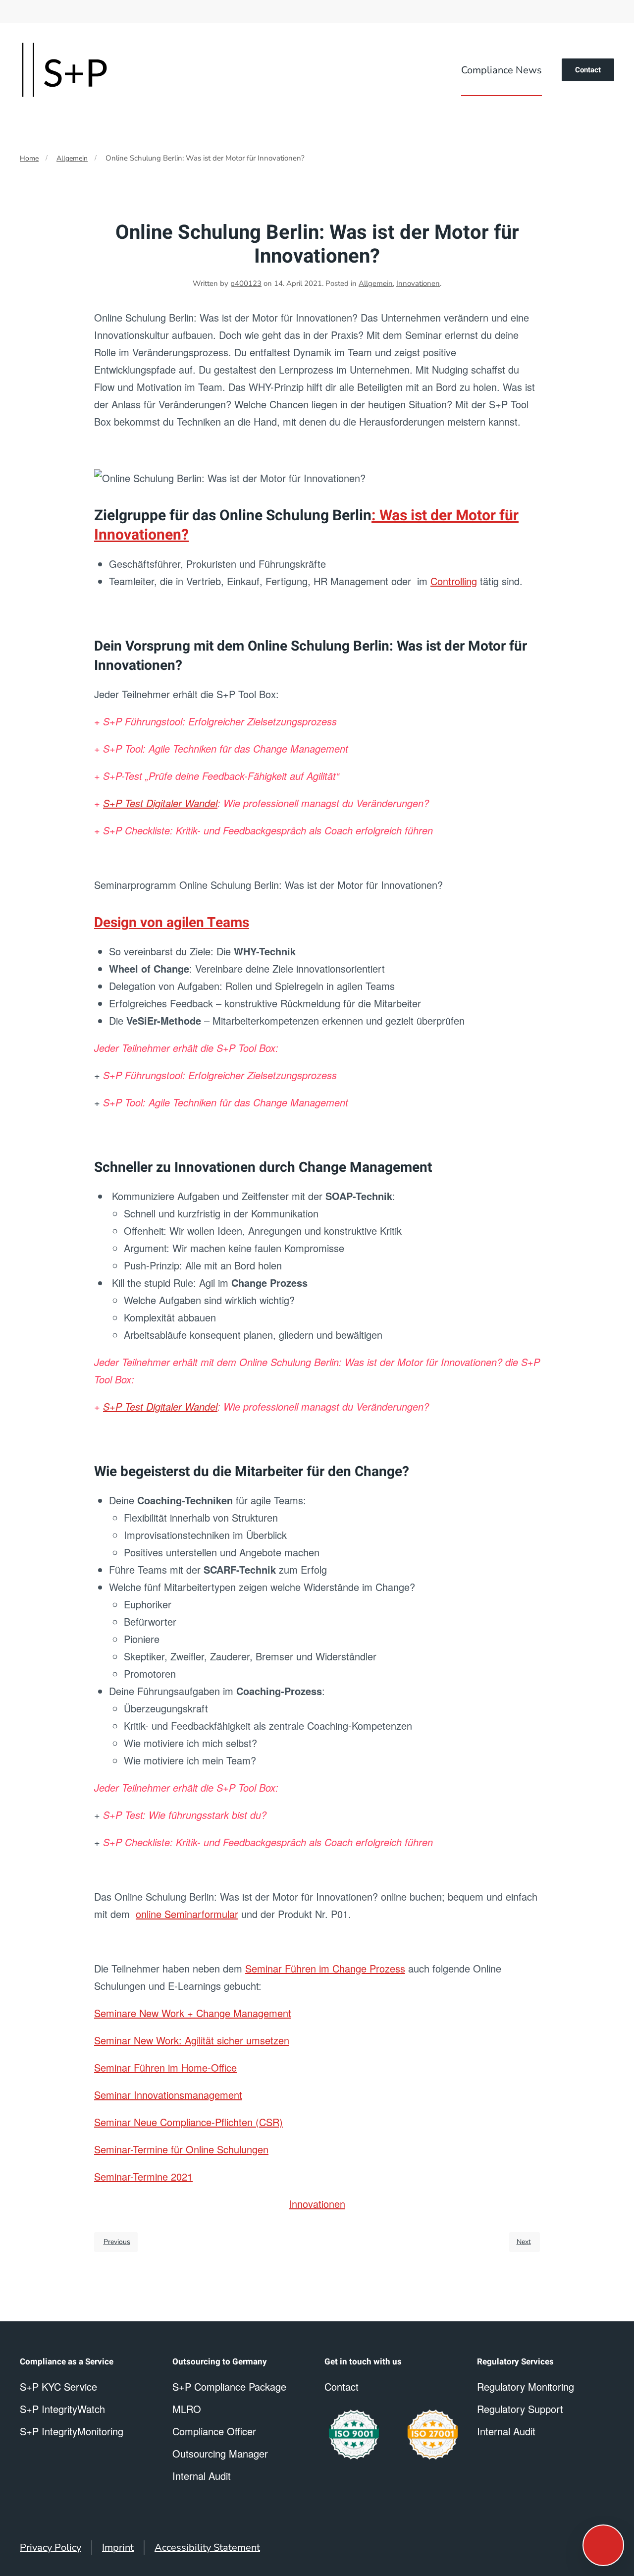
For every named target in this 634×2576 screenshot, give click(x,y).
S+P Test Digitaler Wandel (160, 803)
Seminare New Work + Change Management (193, 2013)
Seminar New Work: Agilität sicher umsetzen (192, 2040)
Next (524, 2242)
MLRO (187, 2409)
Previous (117, 2242)
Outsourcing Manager (220, 2453)
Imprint (118, 2548)
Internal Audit (506, 2431)
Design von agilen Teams (172, 923)
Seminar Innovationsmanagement (168, 2095)
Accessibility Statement (207, 2548)
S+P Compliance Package (229, 2386)
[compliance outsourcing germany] (433, 2435)
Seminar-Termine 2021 (143, 2176)
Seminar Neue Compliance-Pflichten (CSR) (188, 2122)
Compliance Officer (214, 2431)
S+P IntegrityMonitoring (72, 2431)
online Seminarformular (187, 1914)
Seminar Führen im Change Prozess (325, 1968)
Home (29, 158)
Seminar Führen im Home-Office (165, 2067)
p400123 (246, 283)
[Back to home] (64, 70)
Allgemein (72, 158)
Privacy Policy (51, 2548)
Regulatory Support (520, 2409)
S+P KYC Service (58, 2386)
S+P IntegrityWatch (62, 2409)
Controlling (454, 581)
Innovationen (418, 283)
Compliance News (502, 70)
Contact (588, 70)
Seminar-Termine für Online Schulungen (181, 2149)
